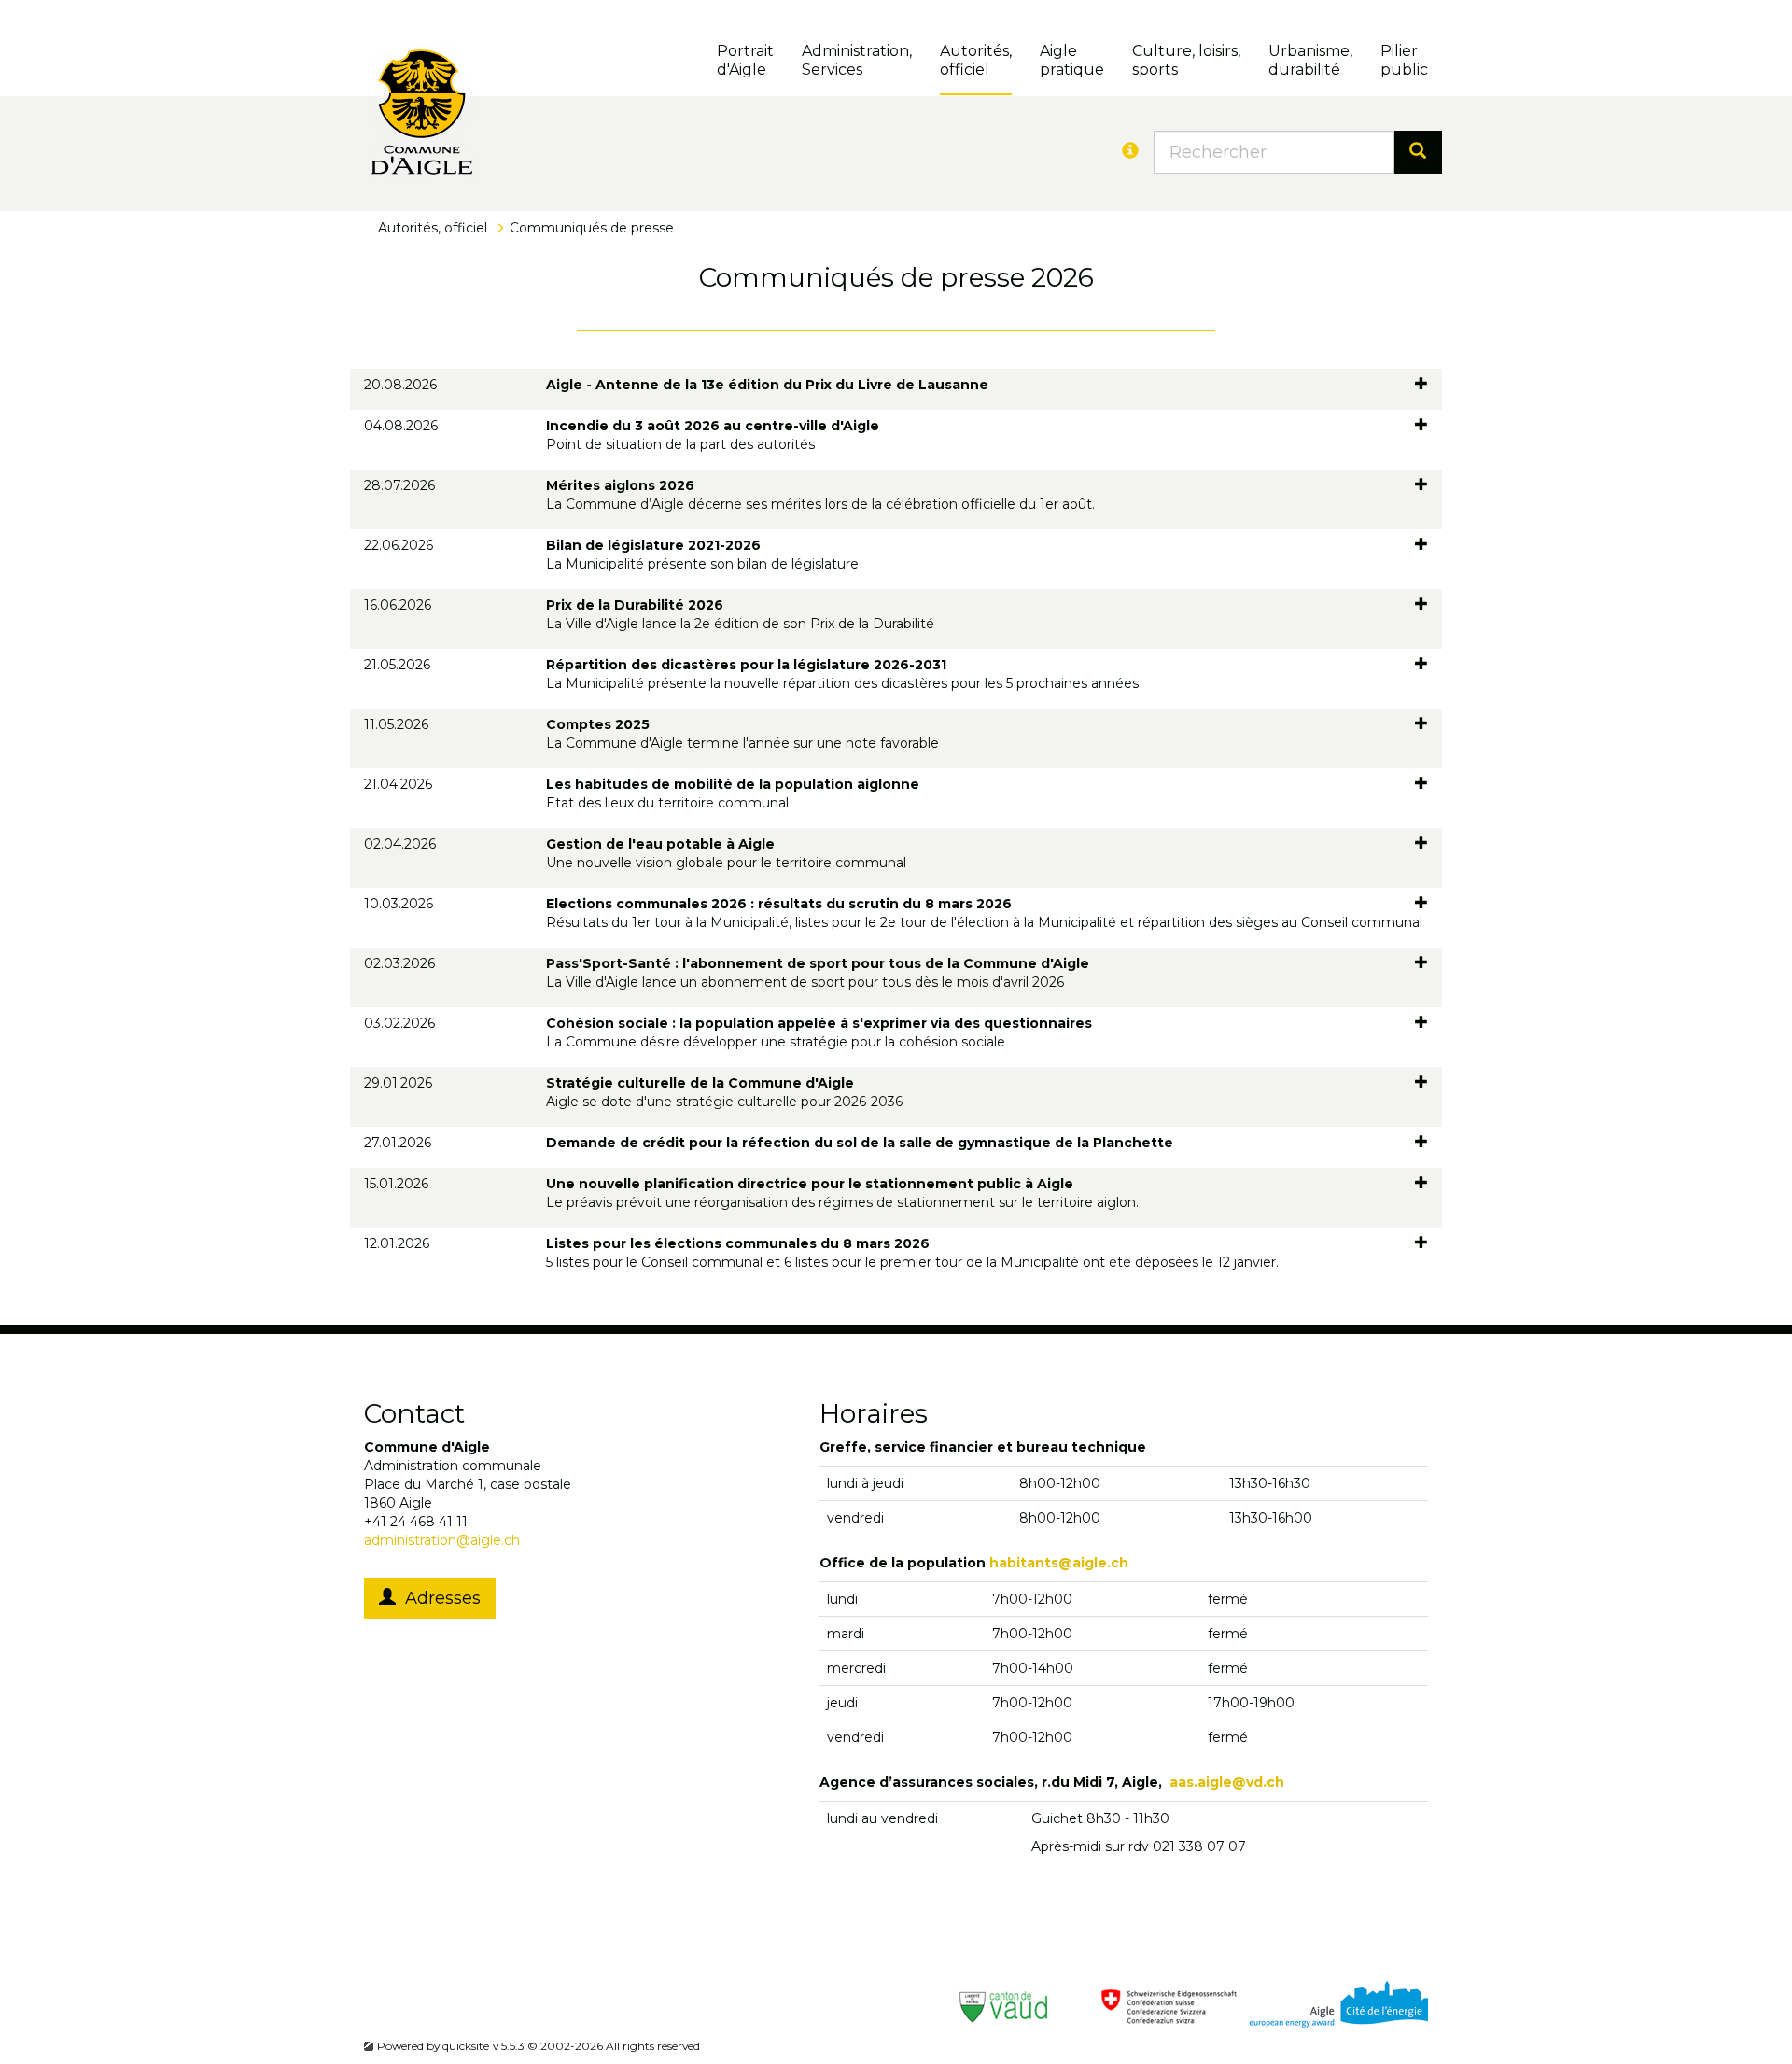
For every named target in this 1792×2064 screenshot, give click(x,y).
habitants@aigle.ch (1059, 1563)
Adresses (438, 1598)
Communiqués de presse (592, 228)
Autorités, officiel (976, 60)
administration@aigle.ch (442, 1540)
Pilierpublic (1404, 60)
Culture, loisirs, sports (1186, 60)
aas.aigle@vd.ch (1227, 1782)
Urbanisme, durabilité (1310, 60)
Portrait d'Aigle (745, 60)
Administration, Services (857, 60)
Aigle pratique (1072, 60)
